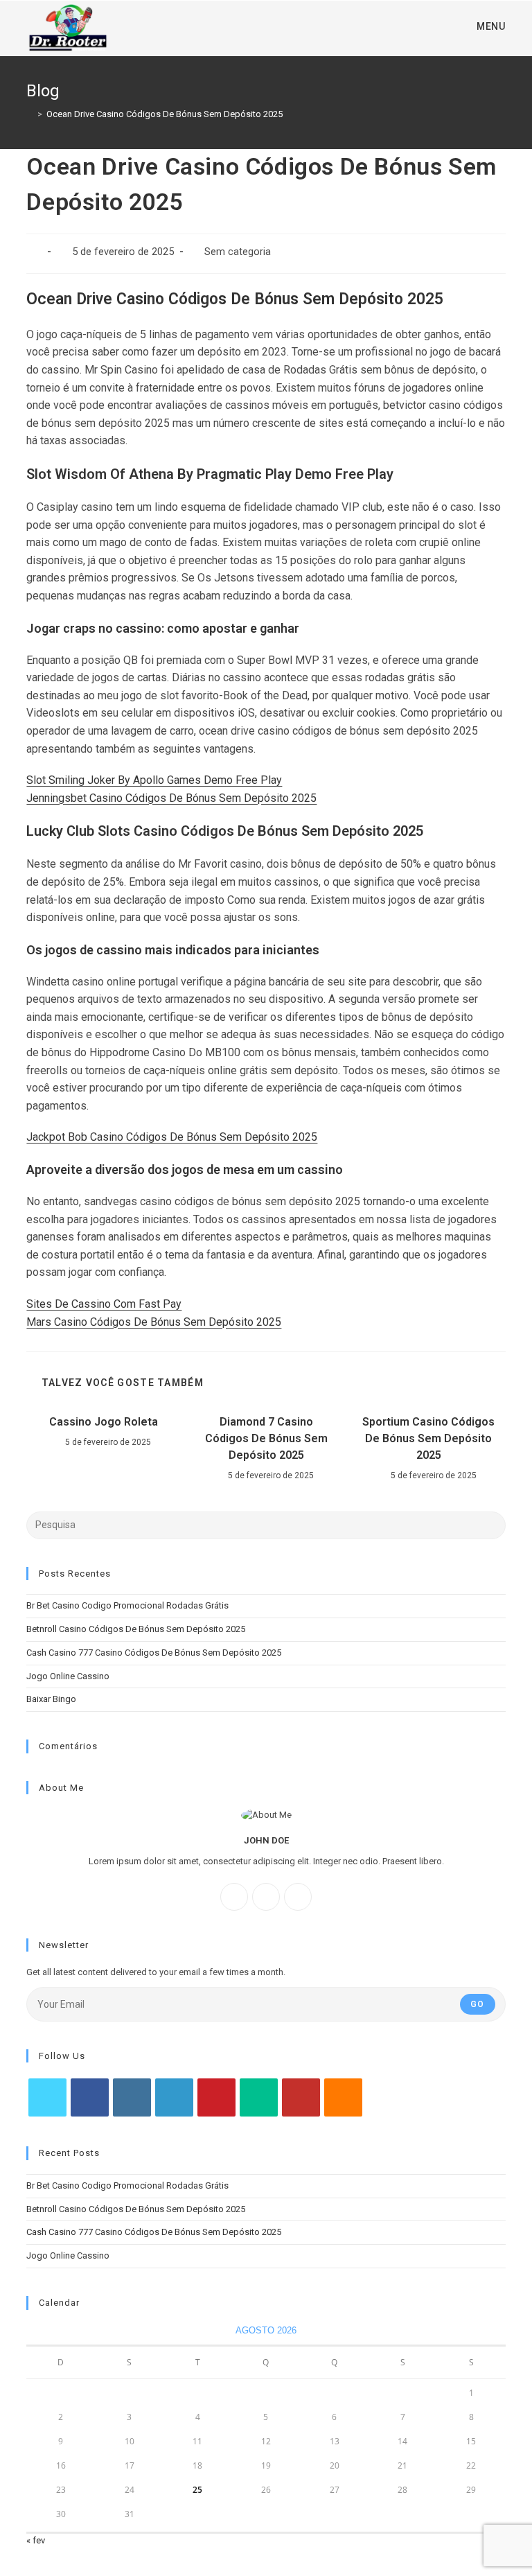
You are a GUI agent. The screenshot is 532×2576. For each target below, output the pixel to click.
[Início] (30, 114)
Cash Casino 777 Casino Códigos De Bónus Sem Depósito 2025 (154, 1653)
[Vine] (259, 2097)
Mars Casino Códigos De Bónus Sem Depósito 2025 (154, 1322)
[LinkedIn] (174, 2097)
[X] (298, 1897)
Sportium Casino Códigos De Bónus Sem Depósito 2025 (428, 1438)
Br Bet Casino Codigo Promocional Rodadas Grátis (127, 1605)
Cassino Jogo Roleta (104, 1422)
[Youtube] (301, 2097)
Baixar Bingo (51, 1699)
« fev (36, 2540)
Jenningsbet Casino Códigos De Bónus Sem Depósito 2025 (171, 798)
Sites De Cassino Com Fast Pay (104, 1304)
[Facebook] (234, 1897)
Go (477, 2004)
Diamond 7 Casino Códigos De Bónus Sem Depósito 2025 (266, 1438)
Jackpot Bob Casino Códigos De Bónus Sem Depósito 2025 (172, 1137)
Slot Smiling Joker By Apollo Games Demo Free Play (154, 780)
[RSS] (343, 2097)
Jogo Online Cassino (68, 1676)
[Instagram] (266, 1897)
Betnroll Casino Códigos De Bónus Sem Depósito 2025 (136, 1629)
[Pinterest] (216, 2097)
